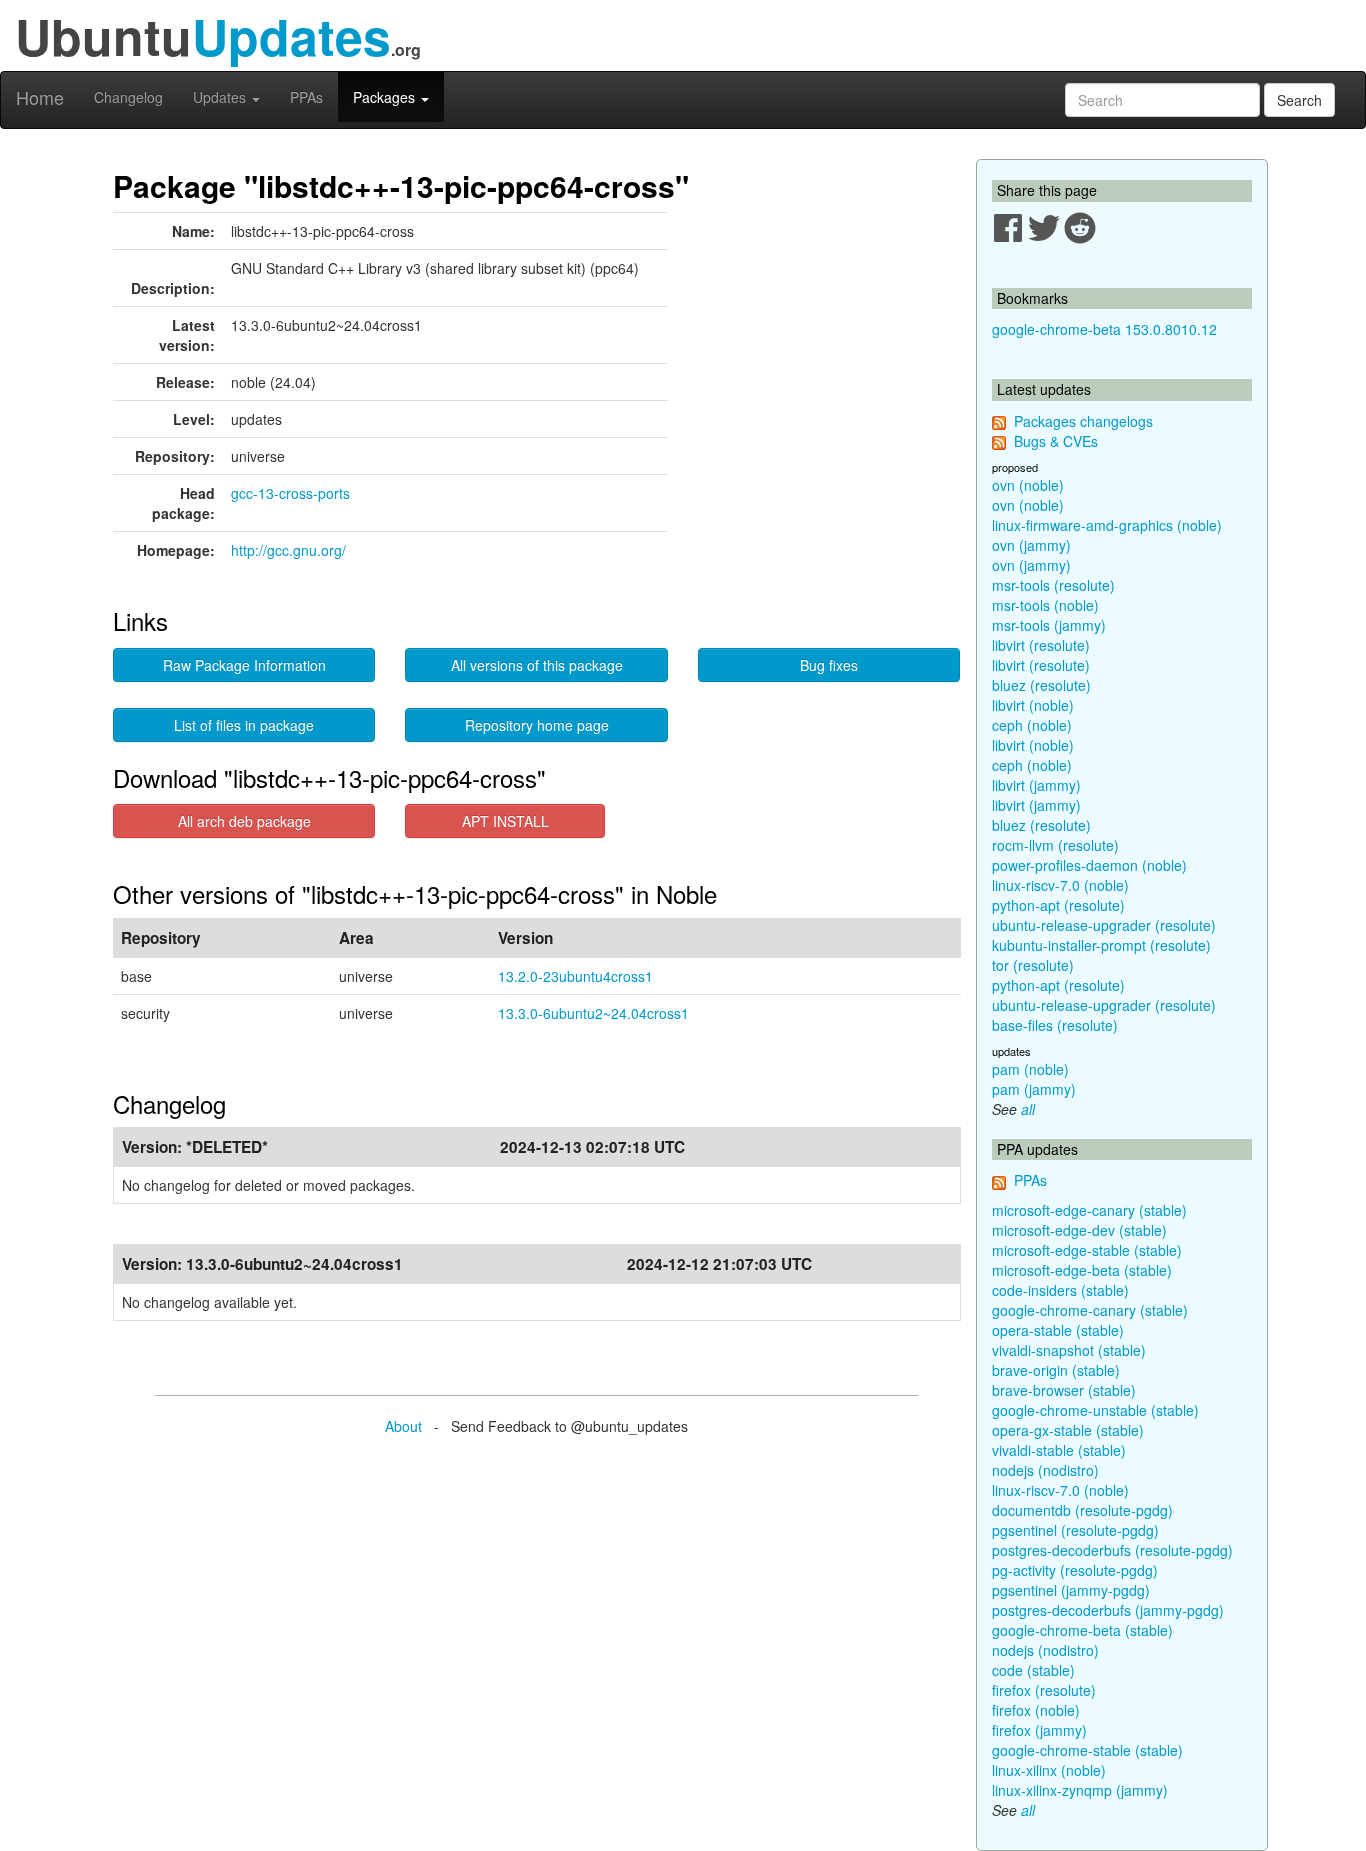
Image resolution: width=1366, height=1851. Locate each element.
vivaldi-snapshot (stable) (1069, 1350)
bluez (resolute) (1041, 685)
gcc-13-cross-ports (290, 493)
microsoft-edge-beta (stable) (1082, 1270)
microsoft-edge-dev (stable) (1079, 1230)
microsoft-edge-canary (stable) (1089, 1210)
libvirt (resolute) (1041, 645)
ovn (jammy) (1031, 545)
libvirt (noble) (1033, 705)
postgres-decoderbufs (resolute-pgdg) (1112, 1550)
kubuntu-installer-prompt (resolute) (1101, 945)
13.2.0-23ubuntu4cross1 (575, 976)
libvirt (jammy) (1036, 785)
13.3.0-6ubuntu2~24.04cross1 (593, 1013)
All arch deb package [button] (244, 821)
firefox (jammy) (1039, 1730)
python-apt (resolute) (1058, 905)
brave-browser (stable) (1064, 1390)
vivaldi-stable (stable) (1059, 1450)
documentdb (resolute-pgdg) (1082, 1510)
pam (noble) (1030, 1069)
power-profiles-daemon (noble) (1089, 865)
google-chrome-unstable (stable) (1095, 1410)
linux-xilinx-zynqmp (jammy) (1080, 1790)
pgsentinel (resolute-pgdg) (1075, 1530)
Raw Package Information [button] (244, 665)
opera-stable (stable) (1058, 1330)
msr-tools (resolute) (1053, 585)
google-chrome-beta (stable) (1082, 1630)
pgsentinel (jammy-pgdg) (1071, 1590)
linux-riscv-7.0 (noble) (1060, 885)
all (1028, 1109)
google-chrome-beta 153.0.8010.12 (1104, 329)
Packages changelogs (1083, 421)
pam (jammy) (1034, 1089)
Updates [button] (221, 97)
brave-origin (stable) (1056, 1370)
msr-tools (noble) (1045, 605)
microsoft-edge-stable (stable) (1087, 1250)
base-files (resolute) (1055, 1025)
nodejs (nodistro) (1045, 1470)
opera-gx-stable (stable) (1068, 1430)
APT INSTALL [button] (505, 821)
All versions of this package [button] (537, 665)
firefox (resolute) (1044, 1690)
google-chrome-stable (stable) (1087, 1750)
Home (40, 97)
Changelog (128, 97)
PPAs (306, 97)
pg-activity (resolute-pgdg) (1075, 1570)
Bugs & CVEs (1056, 441)
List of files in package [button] (244, 725)
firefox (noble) (1036, 1710)
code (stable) (1033, 1670)
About (403, 1426)
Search (1299, 100)
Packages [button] (386, 97)
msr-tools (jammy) (1049, 625)
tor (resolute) (1033, 965)
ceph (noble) (1032, 725)
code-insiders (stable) (1060, 1290)
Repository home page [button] (537, 725)
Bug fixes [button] (829, 665)
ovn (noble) (1028, 485)
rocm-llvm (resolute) (1055, 845)
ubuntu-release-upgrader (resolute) (1104, 925)
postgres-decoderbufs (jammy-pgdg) (1108, 1610)
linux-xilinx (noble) (1049, 1770)
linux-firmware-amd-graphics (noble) (1107, 525)
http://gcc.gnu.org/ (288, 550)
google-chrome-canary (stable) (1090, 1310)
